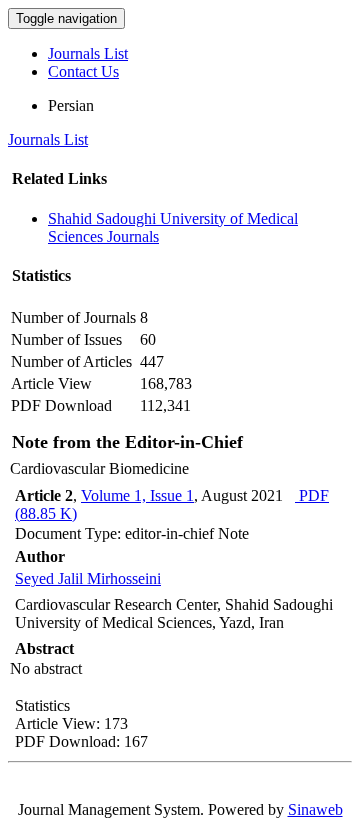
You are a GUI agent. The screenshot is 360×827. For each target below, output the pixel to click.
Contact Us (83, 71)
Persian (71, 105)
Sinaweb (315, 809)
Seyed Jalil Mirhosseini (88, 578)
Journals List (88, 53)
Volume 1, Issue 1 (137, 495)
